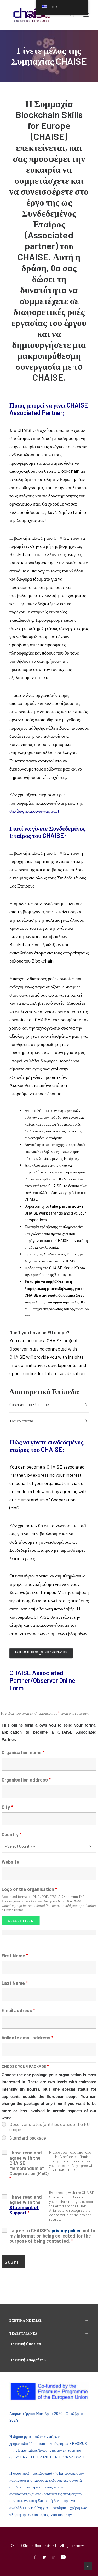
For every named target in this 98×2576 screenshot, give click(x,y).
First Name (15, 1956)
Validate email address (27, 2038)
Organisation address (26, 1780)
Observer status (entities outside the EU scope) (50, 2127)
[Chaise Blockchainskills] (32, 15)
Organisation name (23, 1752)
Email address (18, 2010)
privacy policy (66, 2230)
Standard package (28, 2138)
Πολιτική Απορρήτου (28, 2360)
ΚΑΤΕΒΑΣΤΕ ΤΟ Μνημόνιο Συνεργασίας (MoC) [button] (41, 1653)
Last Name (15, 1983)
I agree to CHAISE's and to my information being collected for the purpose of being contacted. (52, 2236)
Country (11, 1834)
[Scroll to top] (88, 2566)
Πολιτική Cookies (25, 2344)
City (7, 1807)
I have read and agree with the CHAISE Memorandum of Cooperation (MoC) (29, 2166)
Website (10, 1862)
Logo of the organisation (29, 1889)
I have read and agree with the (26, 2205)
